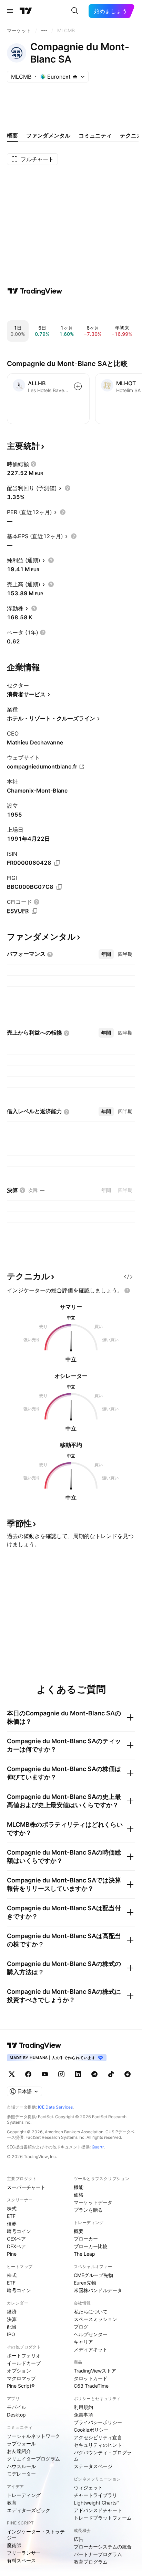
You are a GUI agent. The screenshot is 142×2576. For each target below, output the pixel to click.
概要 (79, 2231)
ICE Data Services (55, 2107)
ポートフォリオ (24, 2356)
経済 (12, 2312)
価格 (79, 2195)
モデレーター (21, 2474)
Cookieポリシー (91, 2430)
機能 (79, 2187)
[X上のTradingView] (12, 2074)
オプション (19, 2371)
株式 (12, 2208)
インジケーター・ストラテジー (36, 2535)
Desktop (16, 2415)
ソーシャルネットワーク (33, 2436)
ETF (11, 2216)
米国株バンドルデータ (98, 2290)
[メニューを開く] (10, 11)
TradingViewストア (95, 2371)
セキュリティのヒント (98, 2445)
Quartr (98, 2147)
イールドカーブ (24, 2363)
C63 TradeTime (91, 2386)
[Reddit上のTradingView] (128, 2074)
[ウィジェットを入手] (128, 1276)
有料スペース (21, 2560)
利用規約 (83, 2407)
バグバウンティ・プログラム (103, 2456)
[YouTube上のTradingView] (45, 2074)
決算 (12, 2319)
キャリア (83, 2342)
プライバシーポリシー (98, 2422)
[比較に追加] (78, 386)
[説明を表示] (33, 464)
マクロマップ (21, 2378)
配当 (12, 2327)
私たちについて (91, 2312)
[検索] (75, 11)
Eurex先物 (85, 2283)
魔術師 (14, 2545)
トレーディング (24, 2495)
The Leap (84, 2254)
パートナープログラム (98, 2554)
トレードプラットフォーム (103, 2518)
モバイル (17, 2407)
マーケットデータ (93, 2202)
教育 (12, 2503)
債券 (12, 2224)
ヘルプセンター (91, 2334)
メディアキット (91, 2349)
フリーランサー (24, 2553)
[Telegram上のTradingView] (94, 2074)
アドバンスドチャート (98, 2510)
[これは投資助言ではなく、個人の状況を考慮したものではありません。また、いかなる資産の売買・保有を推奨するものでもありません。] (127, 1291)
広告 (79, 2539)
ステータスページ (93, 2466)
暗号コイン (19, 2231)
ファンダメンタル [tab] (48, 135)
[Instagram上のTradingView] (61, 2074)
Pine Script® (21, 2386)
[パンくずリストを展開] (44, 31)
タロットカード (91, 2378)
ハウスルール (21, 2466)
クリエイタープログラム (33, 2459)
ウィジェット (88, 2487)
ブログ (81, 2327)
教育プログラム (91, 2562)
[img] (75, 77)
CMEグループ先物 (93, 2275)
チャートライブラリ (95, 2495)
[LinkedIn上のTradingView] (78, 2074)
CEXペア (16, 2239)
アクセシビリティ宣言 (98, 2437)
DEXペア (16, 2246)
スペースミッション (95, 2319)
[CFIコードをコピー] (34, 911)
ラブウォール (21, 2444)
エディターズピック (29, 2510)
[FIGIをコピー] (59, 887)
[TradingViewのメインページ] (26, 11)
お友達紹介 (19, 2451)
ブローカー (86, 2239)
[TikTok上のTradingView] (111, 2074)
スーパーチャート (26, 2187)
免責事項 (83, 2415)
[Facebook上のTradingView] (28, 2074)
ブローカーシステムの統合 (103, 2547)
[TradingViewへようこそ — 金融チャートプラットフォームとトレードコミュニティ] (35, 291)
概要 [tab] (12, 135)
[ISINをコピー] (57, 863)
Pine (12, 2254)
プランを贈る (88, 2210)
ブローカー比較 (91, 2246)
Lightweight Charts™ (97, 2503)
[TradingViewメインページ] (34, 2045)
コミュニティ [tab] (95, 135)
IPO (11, 2334)
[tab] (106, 954)
